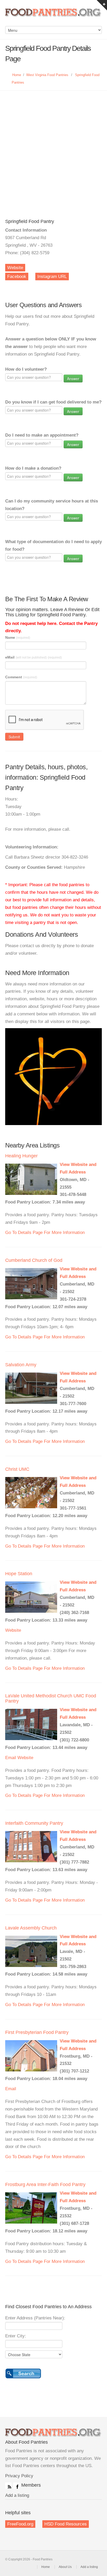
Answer (73, 378)
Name (18, 637)
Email (11, 1758)
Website (15, 268)
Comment (21, 677)
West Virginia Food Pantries (47, 75)
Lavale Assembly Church (31, 1928)
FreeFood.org (20, 2524)
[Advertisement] (53, 147)
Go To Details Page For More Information (45, 1233)
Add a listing (17, 2495)
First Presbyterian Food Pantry (37, 2032)
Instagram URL (52, 277)
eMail (34, 657)
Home (17, 75)
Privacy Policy (19, 2476)
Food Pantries (53, 16)
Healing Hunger (21, 1156)
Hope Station (19, 1574)
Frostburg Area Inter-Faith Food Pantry (45, 2184)
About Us (65, 2567)
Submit (14, 737)
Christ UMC (17, 1469)
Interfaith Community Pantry (34, 1823)
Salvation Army (21, 1365)
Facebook (17, 277)
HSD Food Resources (66, 2524)
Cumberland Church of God (34, 1260)
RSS (8, 2486)
